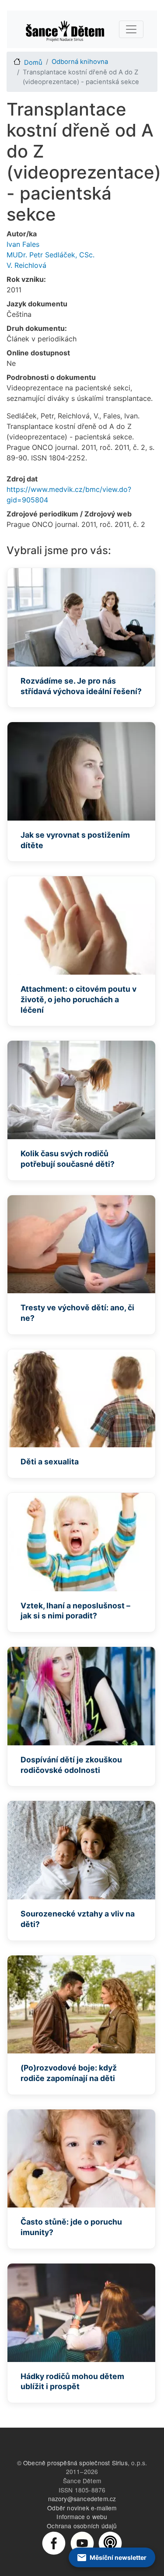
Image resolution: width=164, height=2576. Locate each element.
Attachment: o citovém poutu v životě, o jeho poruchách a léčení (79, 999)
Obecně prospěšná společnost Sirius (75, 2463)
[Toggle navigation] (131, 29)
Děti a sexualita (50, 1462)
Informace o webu (82, 2516)
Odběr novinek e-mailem (82, 2508)
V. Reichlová (26, 265)
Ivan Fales (23, 244)
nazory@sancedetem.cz (82, 2499)
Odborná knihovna (80, 62)
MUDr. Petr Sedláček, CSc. (51, 255)
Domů (33, 63)
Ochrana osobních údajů (82, 2526)
